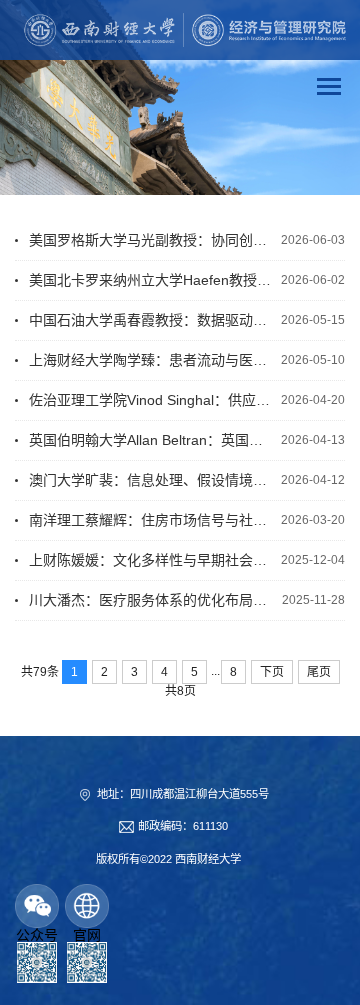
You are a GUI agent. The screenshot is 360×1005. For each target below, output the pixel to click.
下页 (272, 672)
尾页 (319, 672)
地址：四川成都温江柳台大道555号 (183, 794)
